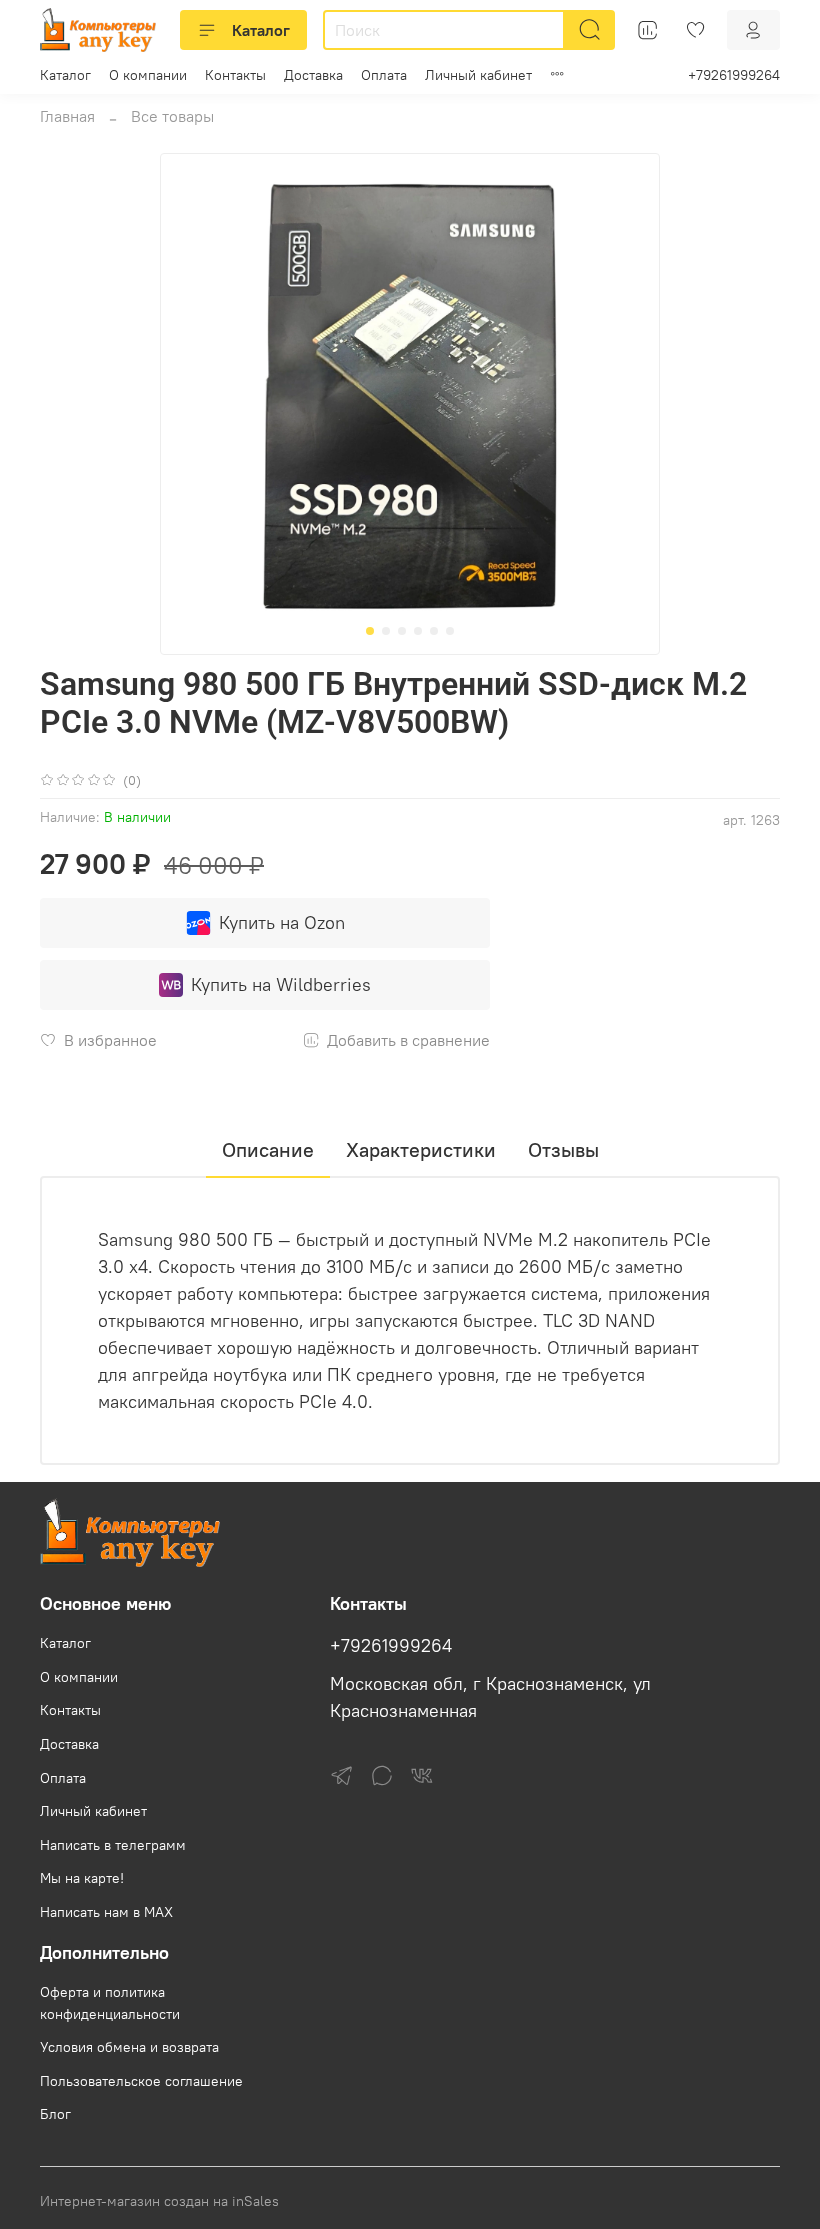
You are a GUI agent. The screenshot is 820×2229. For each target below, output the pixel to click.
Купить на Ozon (282, 922)
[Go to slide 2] (386, 631)
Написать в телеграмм (113, 1845)
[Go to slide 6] (450, 631)
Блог (55, 2114)
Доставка (313, 75)
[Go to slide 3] (402, 631)
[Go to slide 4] (418, 631)
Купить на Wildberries (281, 984)
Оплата (384, 75)
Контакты (235, 75)
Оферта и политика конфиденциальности (110, 2003)
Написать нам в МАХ (106, 1912)
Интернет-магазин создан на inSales (159, 2201)
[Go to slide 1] (370, 631)
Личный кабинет (478, 75)
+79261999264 (734, 75)
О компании (148, 75)
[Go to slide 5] (434, 631)
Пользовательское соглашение (141, 2081)
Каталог (261, 30)
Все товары (172, 116)
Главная (67, 116)
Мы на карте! (82, 1878)
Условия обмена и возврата (129, 2047)
